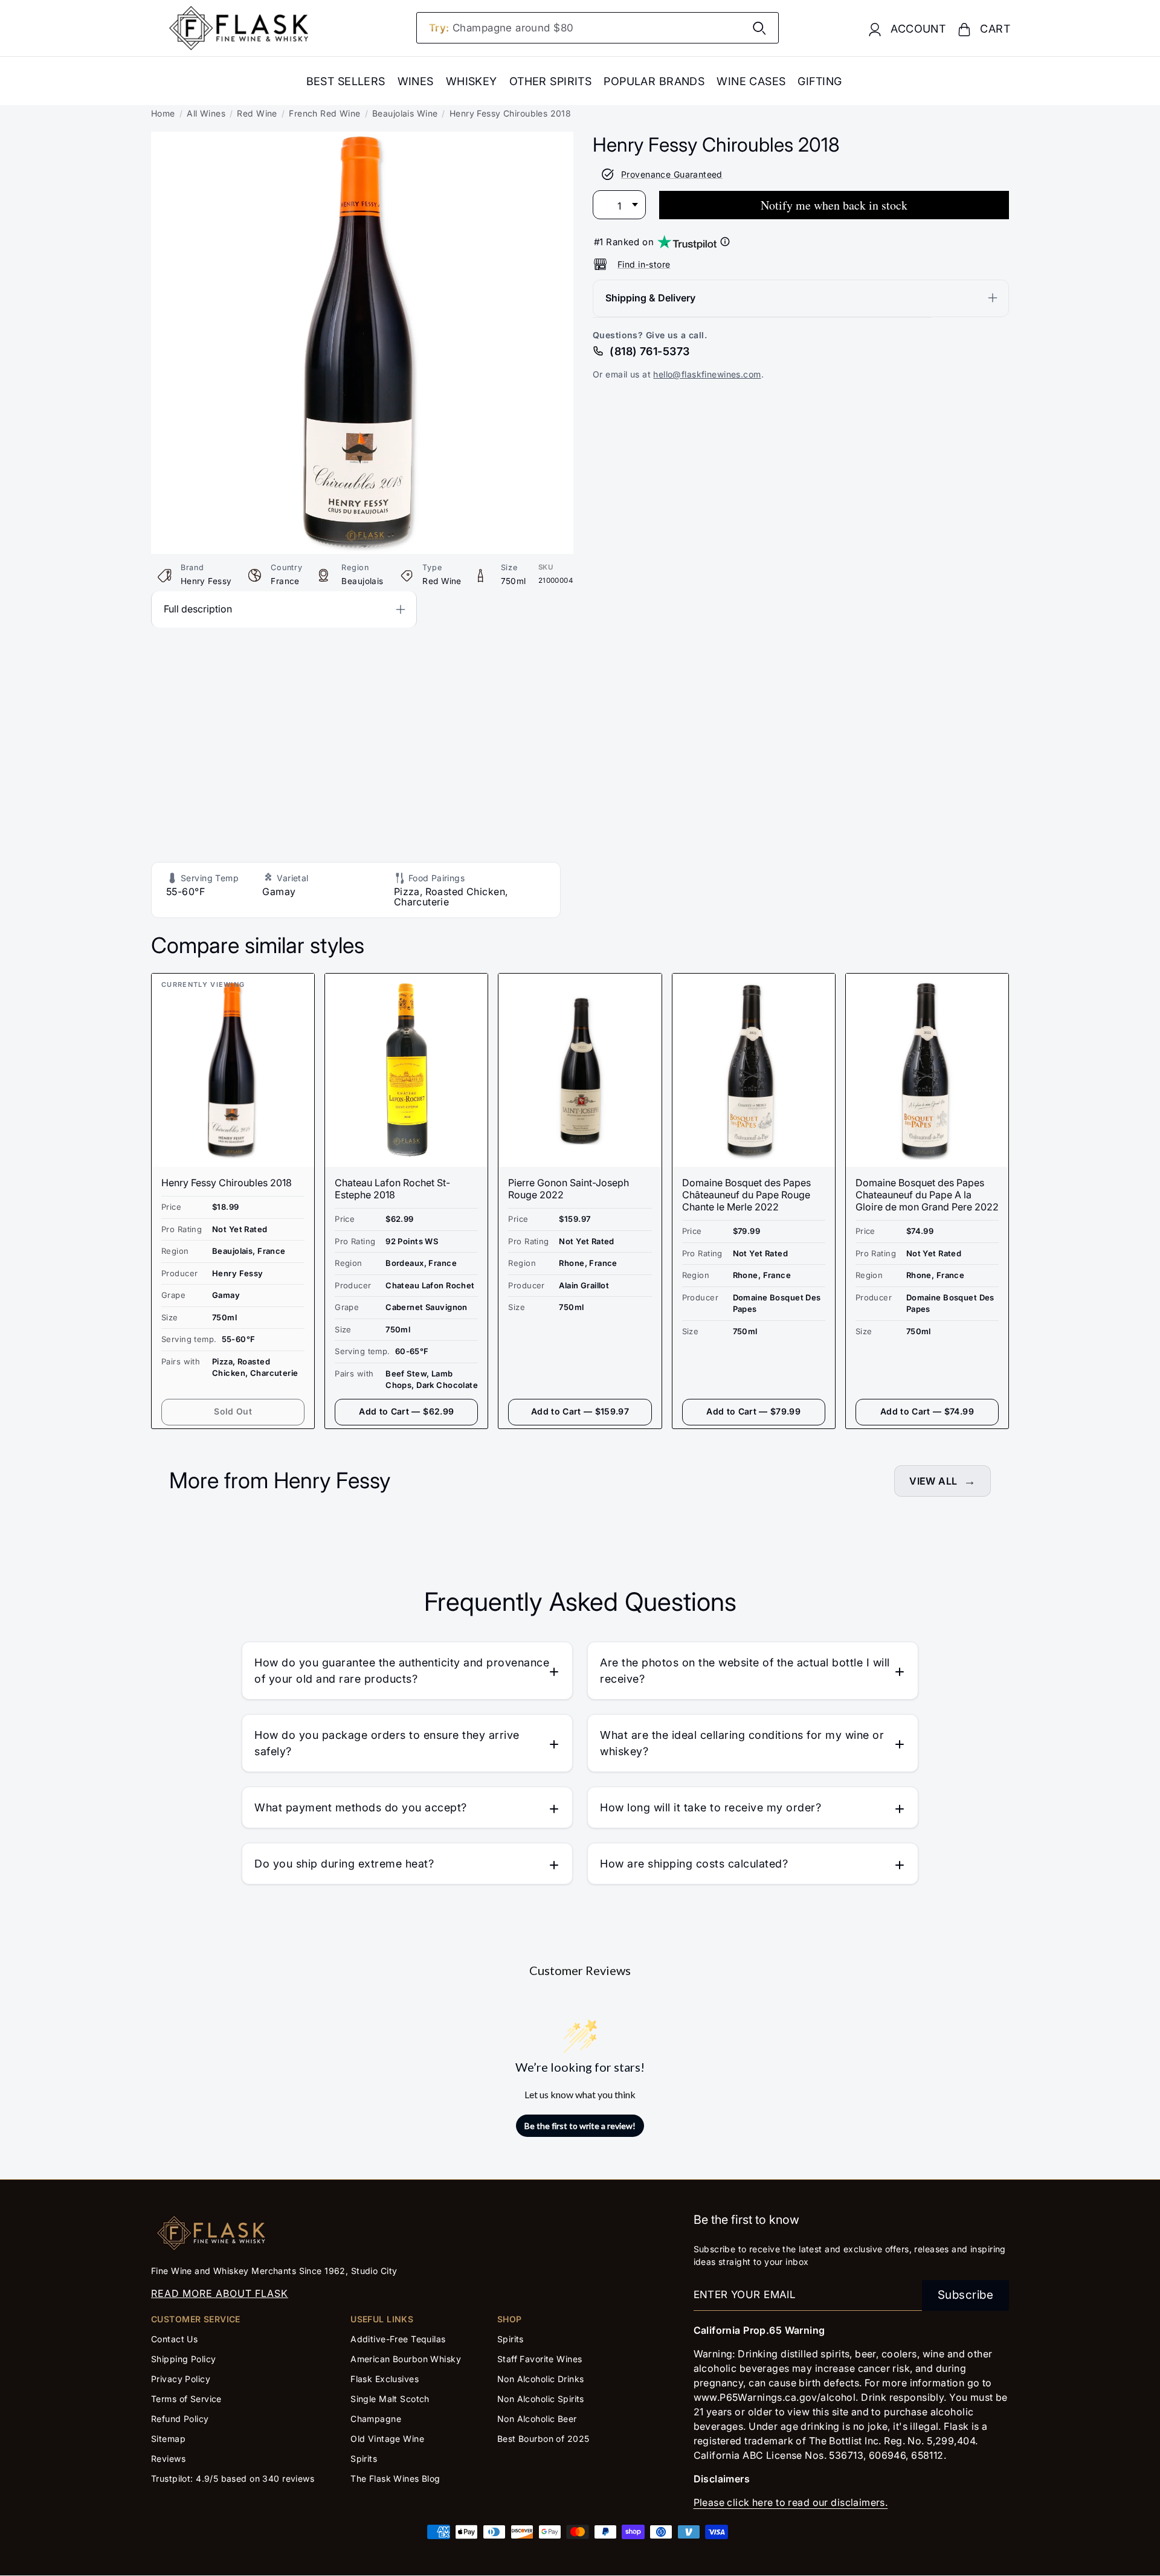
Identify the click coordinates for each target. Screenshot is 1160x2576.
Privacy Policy (181, 2379)
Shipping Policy (183, 2359)
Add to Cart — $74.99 (927, 1411)
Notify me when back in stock (834, 204)
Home (163, 113)
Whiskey (472, 81)
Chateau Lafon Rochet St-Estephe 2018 (392, 1189)
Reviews (168, 2459)
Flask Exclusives (385, 2379)
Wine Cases (751, 81)
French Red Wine (324, 113)
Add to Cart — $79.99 (753, 1411)
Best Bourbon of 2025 (543, 2439)
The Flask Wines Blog (395, 2478)
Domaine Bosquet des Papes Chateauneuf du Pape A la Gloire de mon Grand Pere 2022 (927, 1195)
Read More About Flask (220, 2293)
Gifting (820, 81)
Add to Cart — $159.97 (580, 1411)
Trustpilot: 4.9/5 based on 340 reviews (233, 2478)
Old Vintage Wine (387, 2439)
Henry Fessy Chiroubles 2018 (227, 1183)
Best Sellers (346, 81)
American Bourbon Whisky (406, 2359)
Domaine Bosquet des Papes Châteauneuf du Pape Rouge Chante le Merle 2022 (746, 1195)
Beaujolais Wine (405, 113)
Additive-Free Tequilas (398, 2339)
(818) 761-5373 (649, 351)
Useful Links (382, 2319)
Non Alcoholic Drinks (541, 2379)
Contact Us (174, 2339)
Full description (198, 609)
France (285, 581)
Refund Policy (180, 2419)
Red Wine (257, 113)
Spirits (364, 2459)
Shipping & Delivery (650, 297)
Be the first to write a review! (580, 2126)
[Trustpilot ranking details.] (725, 242)
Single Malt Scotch (391, 2399)
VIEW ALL (933, 1481)
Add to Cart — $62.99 (406, 1411)
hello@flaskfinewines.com (707, 374)
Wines (416, 81)
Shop (510, 2319)
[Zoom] (362, 140)
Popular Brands (654, 81)
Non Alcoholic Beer (537, 2419)
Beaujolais (362, 581)
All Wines (206, 113)
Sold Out (233, 1411)
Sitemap (168, 2439)
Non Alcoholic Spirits (541, 2399)
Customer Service (196, 2319)
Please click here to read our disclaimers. (791, 2502)
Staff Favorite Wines (540, 2359)
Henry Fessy (206, 581)
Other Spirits (551, 81)
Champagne (376, 2419)
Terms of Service (186, 2399)
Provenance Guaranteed (672, 174)
